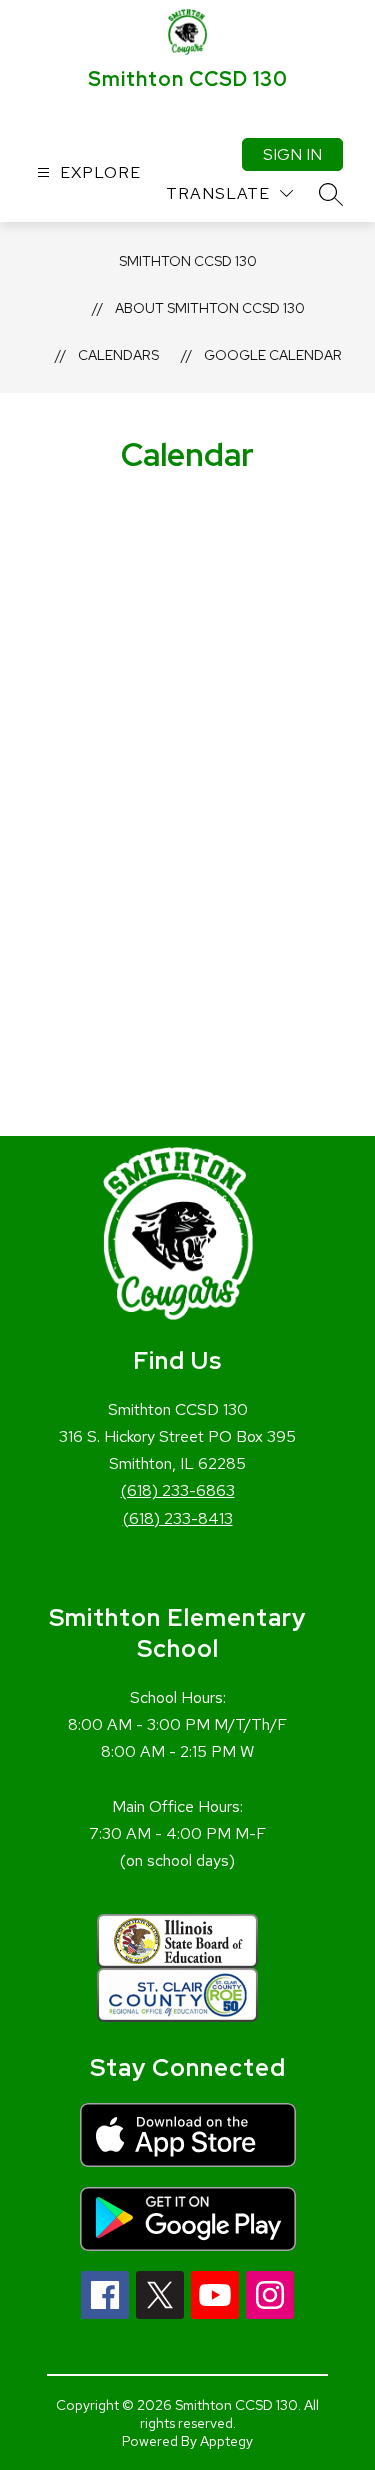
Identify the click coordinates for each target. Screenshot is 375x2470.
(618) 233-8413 (178, 1518)
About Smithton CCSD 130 (210, 308)
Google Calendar (273, 355)
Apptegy (226, 2441)
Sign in (292, 154)
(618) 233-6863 (178, 1490)
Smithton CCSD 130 (188, 261)
